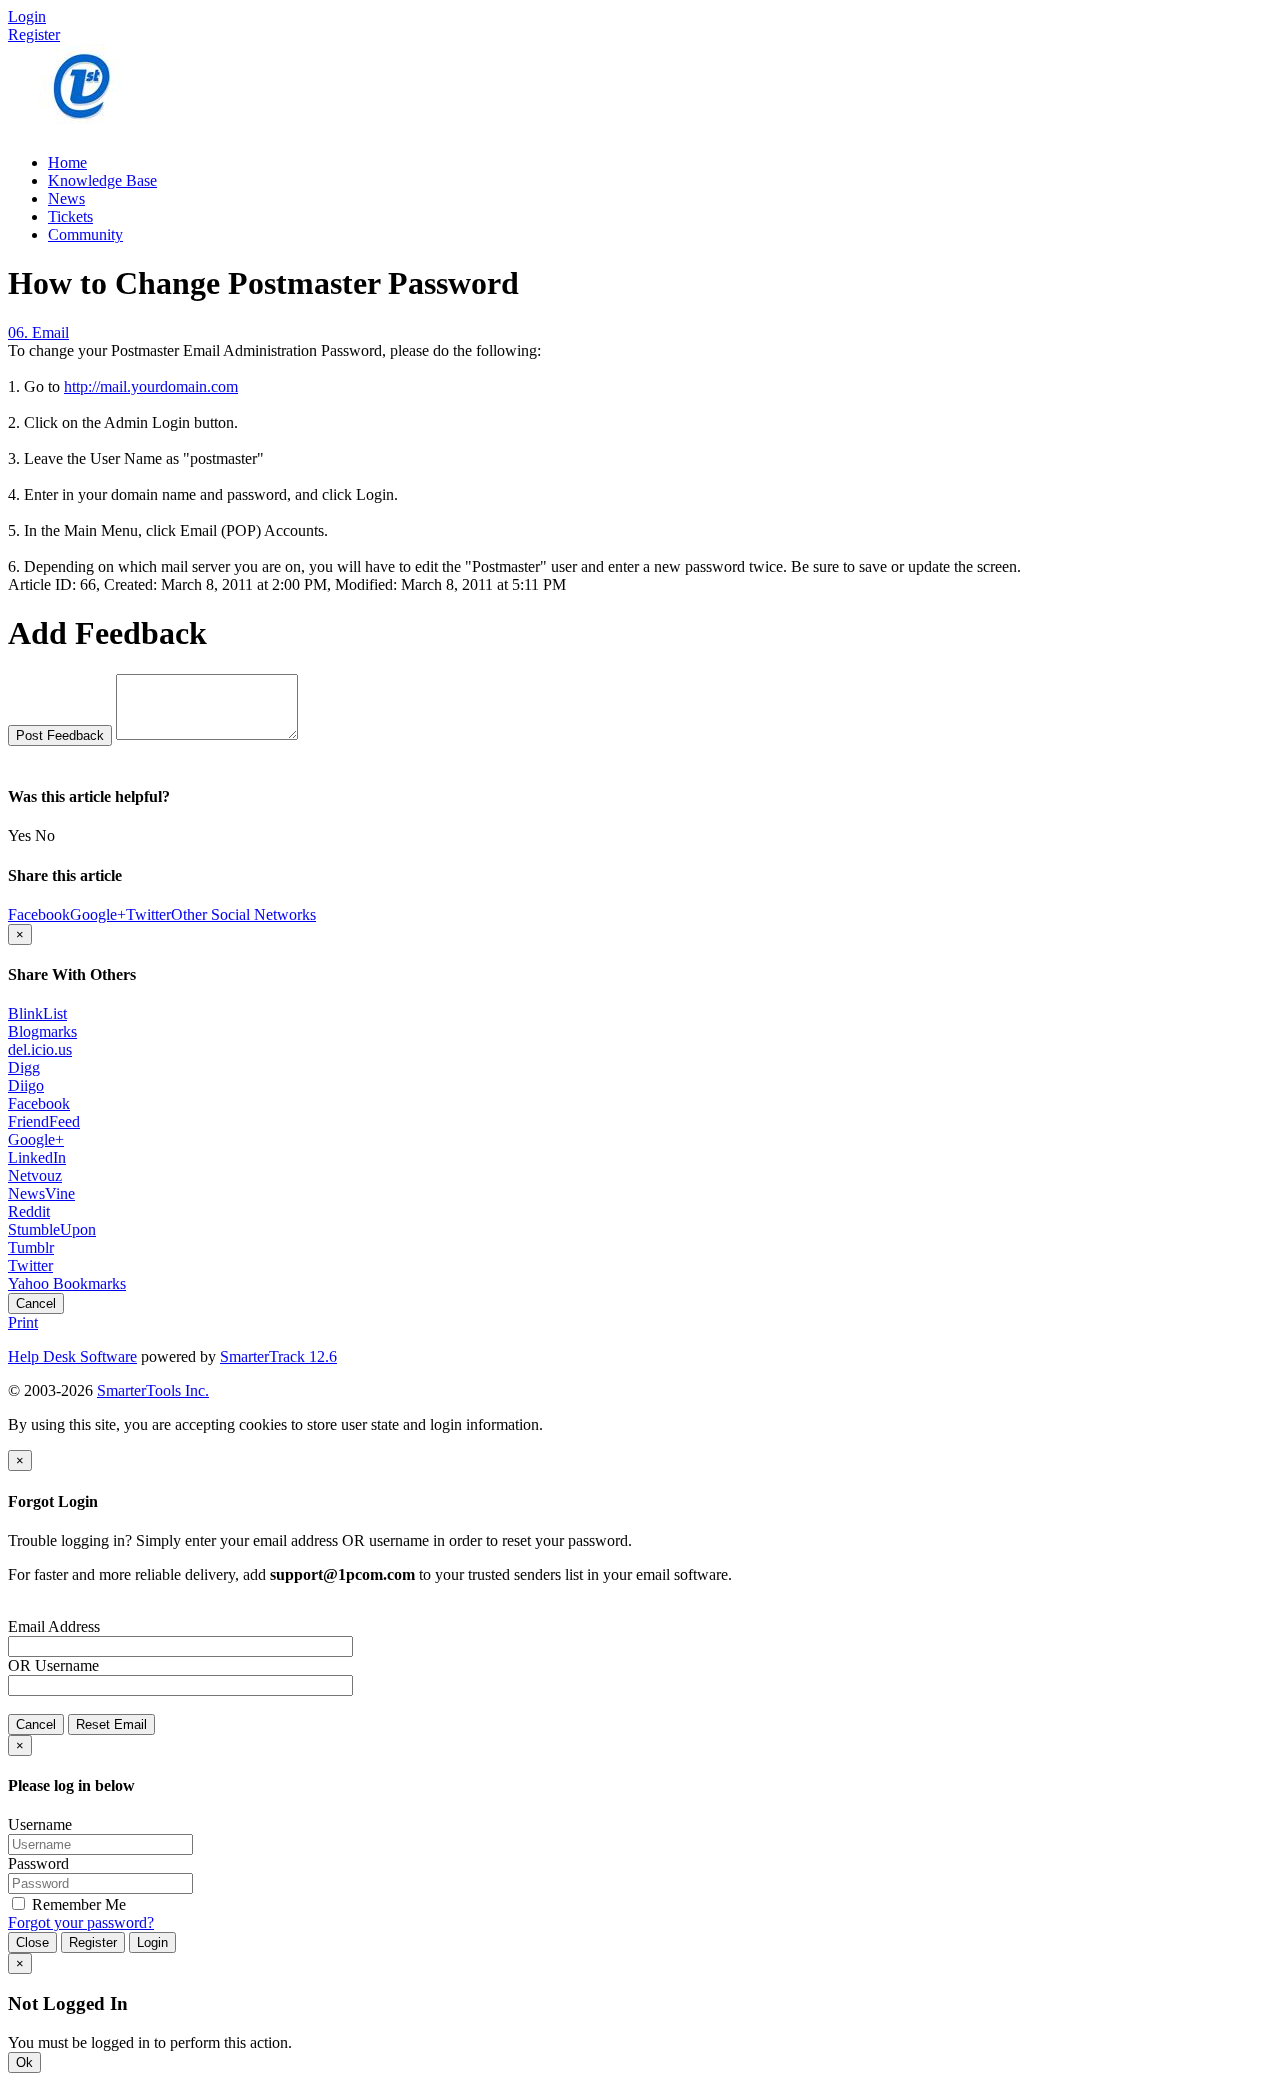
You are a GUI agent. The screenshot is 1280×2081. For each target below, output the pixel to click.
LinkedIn (37, 1157)
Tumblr (31, 1247)
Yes (19, 835)
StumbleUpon (52, 1229)
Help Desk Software (72, 1356)
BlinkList (37, 1013)
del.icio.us (40, 1049)
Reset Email (111, 1724)
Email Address (54, 1626)
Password (38, 1863)
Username (67, 1665)
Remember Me (77, 1904)
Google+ (36, 1139)
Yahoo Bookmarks (67, 1283)
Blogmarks (42, 1031)
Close (32, 1942)
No (45, 835)
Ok (24, 2062)
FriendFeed (44, 1121)
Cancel (36, 1303)
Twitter (30, 1265)
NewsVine (41, 1193)
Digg (24, 1067)
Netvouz (35, 1175)
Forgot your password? (81, 1922)
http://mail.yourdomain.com (151, 386)
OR (19, 1665)
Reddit (29, 1211)
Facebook (39, 1103)
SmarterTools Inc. (153, 1390)
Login (152, 1942)
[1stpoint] (80, 128)
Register (34, 34)
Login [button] (27, 16)
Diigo (26, 1085)
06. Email (38, 332)
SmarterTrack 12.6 (278, 1356)
